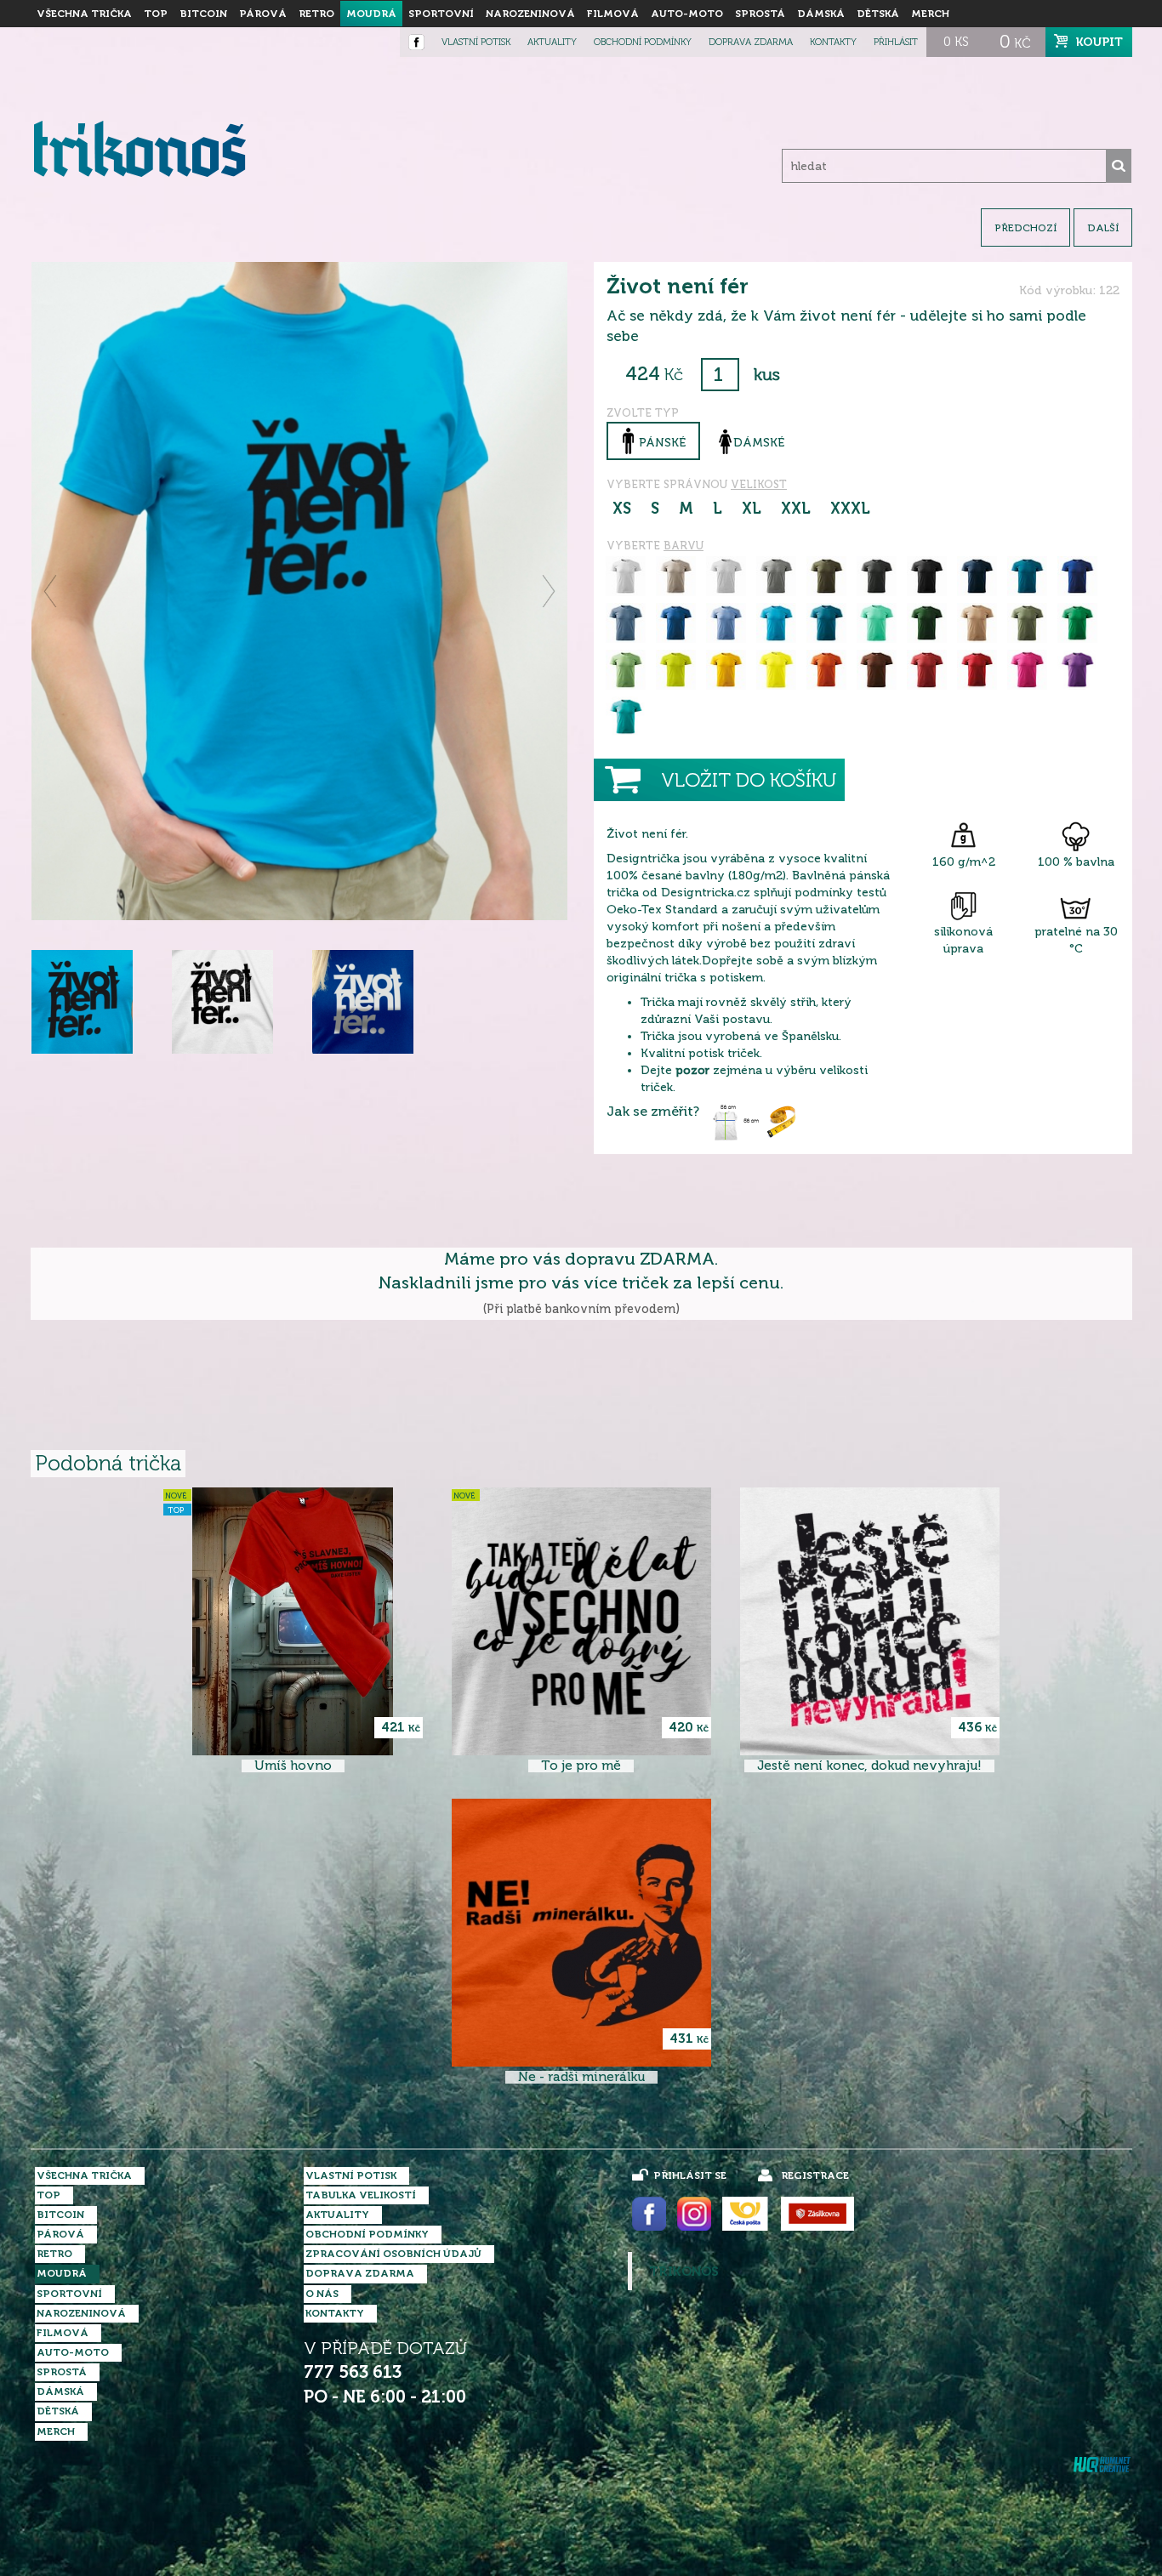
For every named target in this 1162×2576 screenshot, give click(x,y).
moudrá (371, 14)
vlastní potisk (476, 42)
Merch (930, 14)
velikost (759, 484)
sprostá (760, 14)
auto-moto (687, 14)
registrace (815, 2175)
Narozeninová (530, 14)
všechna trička (84, 14)
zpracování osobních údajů (393, 2254)
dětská (878, 14)
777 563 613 (353, 2372)
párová (263, 14)
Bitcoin (203, 14)
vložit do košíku (749, 780)
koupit (1099, 42)
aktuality (552, 42)
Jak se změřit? (653, 1112)
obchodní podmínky (643, 42)
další (1103, 228)
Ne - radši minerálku (581, 2077)
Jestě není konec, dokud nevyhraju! (869, 1766)
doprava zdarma (751, 42)
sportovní (441, 14)
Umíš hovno (293, 1766)
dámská (821, 14)
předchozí (1025, 228)
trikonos (684, 2272)
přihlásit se (690, 2175)
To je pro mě (581, 1766)
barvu (684, 546)
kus (767, 375)
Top (156, 14)
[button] (51, 591)
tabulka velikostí (361, 2195)
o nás (322, 2294)
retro (316, 14)
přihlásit (896, 42)
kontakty (833, 42)
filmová (613, 14)
